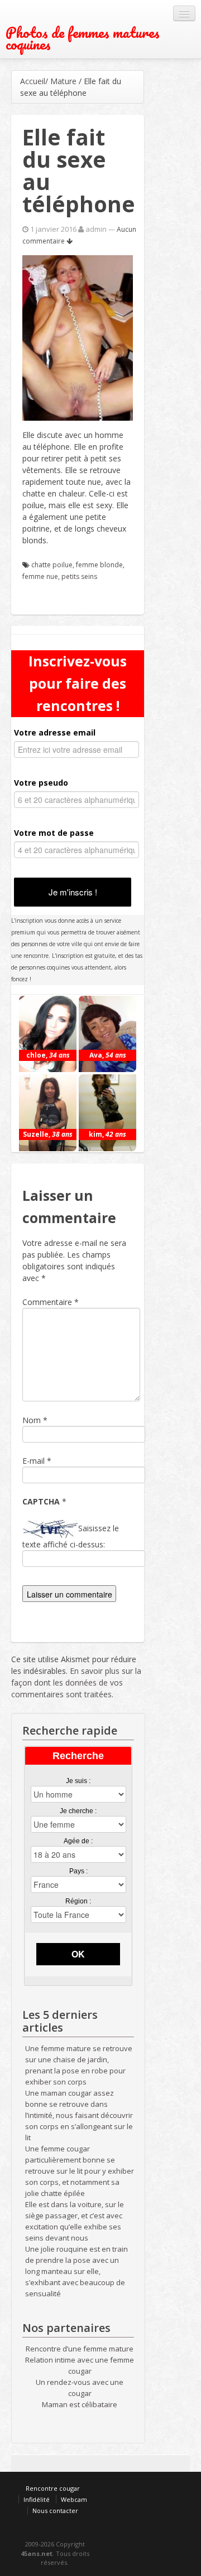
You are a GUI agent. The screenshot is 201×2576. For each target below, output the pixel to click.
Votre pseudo (41, 783)
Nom (32, 1420)
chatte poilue (52, 565)
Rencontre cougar (53, 2488)
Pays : (78, 1871)
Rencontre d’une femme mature (80, 2349)
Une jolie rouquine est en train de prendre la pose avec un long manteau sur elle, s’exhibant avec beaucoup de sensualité (76, 2271)
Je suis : (78, 1781)
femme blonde (99, 565)
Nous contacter (55, 2511)
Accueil (33, 81)
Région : (78, 1901)
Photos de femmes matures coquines (83, 38)
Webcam (74, 2499)
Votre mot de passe (54, 833)
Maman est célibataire (80, 2404)
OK (78, 1954)
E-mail (33, 1461)
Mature (63, 81)
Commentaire (51, 1302)
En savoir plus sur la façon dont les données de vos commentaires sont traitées (76, 1683)
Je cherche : (78, 1811)
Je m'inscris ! (73, 892)
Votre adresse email (55, 732)
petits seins (79, 576)
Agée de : (78, 1841)
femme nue (40, 576)
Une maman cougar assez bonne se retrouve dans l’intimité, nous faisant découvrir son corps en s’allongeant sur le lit (79, 2115)
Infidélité (37, 2499)
